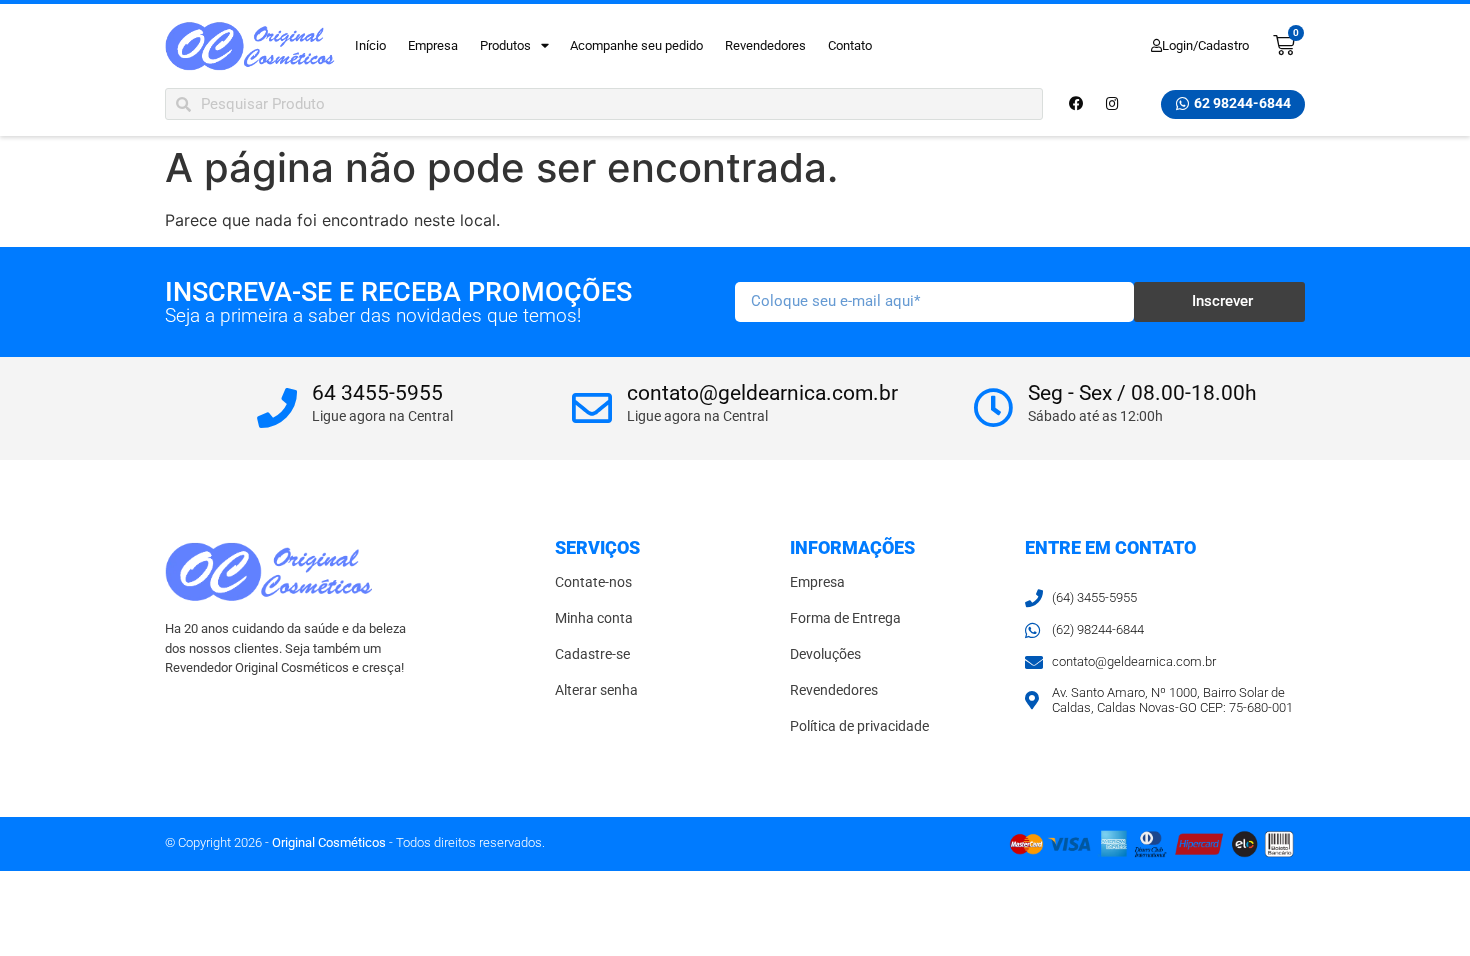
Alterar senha (596, 690)
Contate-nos (593, 582)
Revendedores (765, 45)
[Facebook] (1076, 104)
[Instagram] (1112, 104)
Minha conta (594, 618)
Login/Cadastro (1205, 45)
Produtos (505, 45)
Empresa (433, 45)
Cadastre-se (592, 654)
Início (370, 45)
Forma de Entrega (845, 618)
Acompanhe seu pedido (636, 45)
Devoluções (825, 654)
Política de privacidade (859, 726)
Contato (850, 45)
